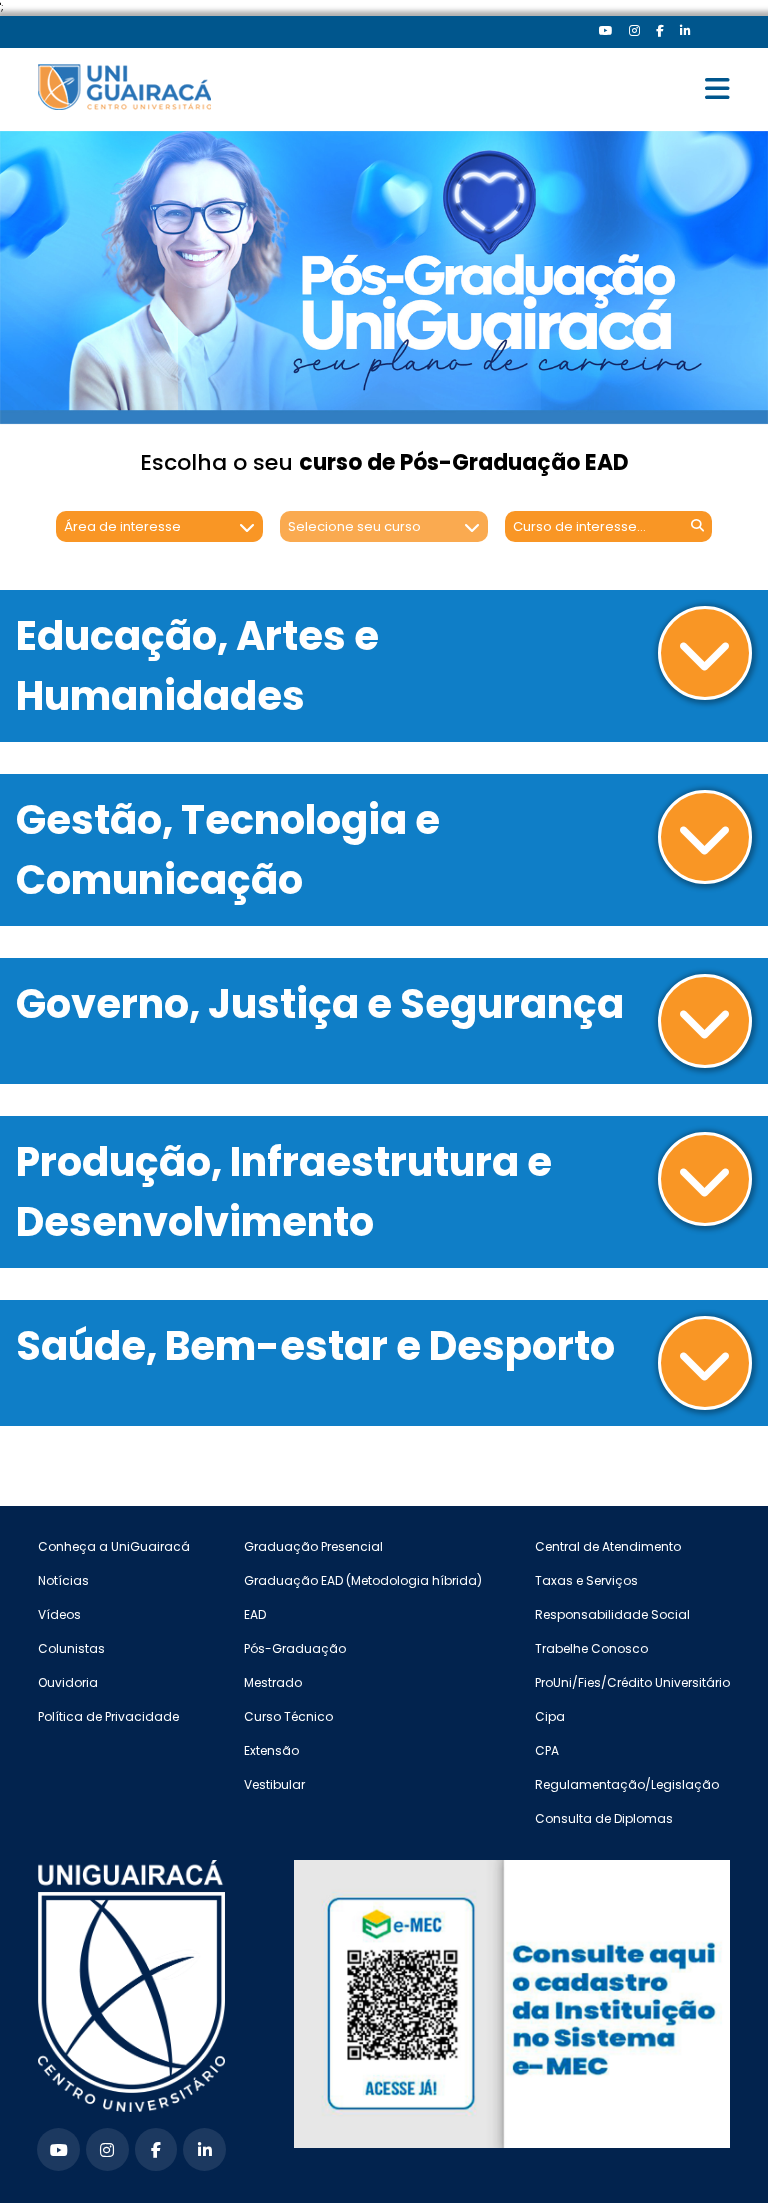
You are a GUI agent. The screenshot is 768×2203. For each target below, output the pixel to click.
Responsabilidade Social (612, 1614)
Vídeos (59, 1614)
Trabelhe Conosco (591, 1648)
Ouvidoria (68, 1682)
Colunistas (71, 1648)
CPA (547, 1750)
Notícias (63, 1580)
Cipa (550, 1716)
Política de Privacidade (108, 1716)
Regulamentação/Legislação (627, 1784)
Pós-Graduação (295, 1648)
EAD (255, 1614)
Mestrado (273, 1682)
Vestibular (274, 1784)
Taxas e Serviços (586, 1580)
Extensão (271, 1750)
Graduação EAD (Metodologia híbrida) (363, 1580)
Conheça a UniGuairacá (114, 1546)
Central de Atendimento (608, 1546)
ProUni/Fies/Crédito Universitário (632, 1682)
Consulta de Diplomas (604, 1818)
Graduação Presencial (313, 1546)
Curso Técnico (288, 1716)
